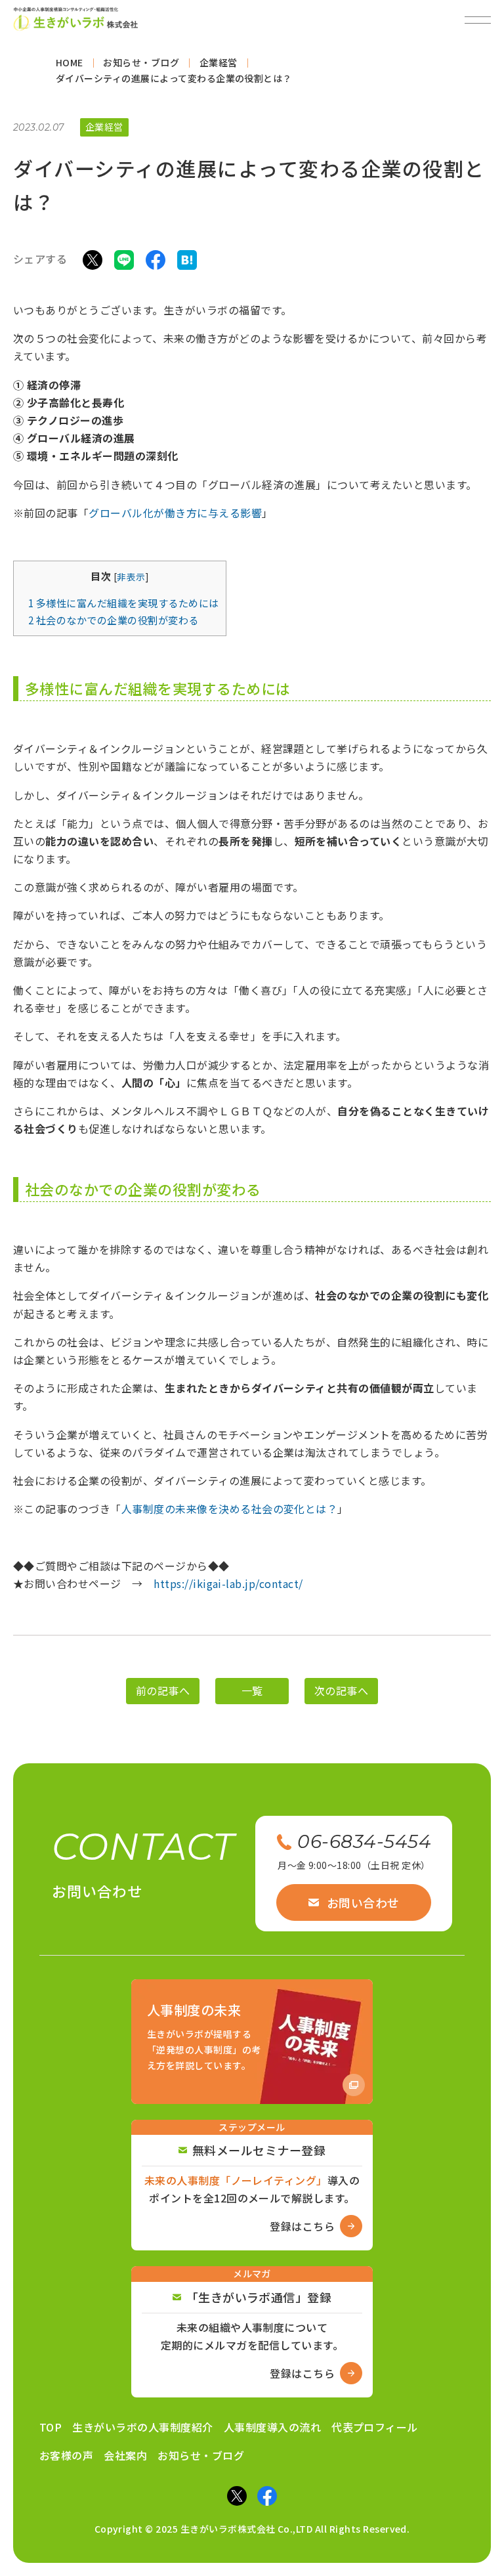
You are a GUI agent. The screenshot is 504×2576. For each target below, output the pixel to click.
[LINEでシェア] (124, 259)
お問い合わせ (363, 1902)
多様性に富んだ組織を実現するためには (124, 603)
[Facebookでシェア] (156, 259)
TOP (51, 2427)
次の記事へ (341, 1691)
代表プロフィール (375, 2427)
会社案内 (125, 2455)
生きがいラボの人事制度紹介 (142, 2427)
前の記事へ (163, 1691)
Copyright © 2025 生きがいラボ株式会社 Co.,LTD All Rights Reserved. (252, 2529)
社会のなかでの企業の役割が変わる (114, 620)
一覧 (252, 1691)
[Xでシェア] (93, 259)
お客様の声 (66, 2455)
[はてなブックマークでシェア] (187, 259)
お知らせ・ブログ (201, 2455)
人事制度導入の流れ (272, 2427)
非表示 (131, 576)
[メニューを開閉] (478, 20)
